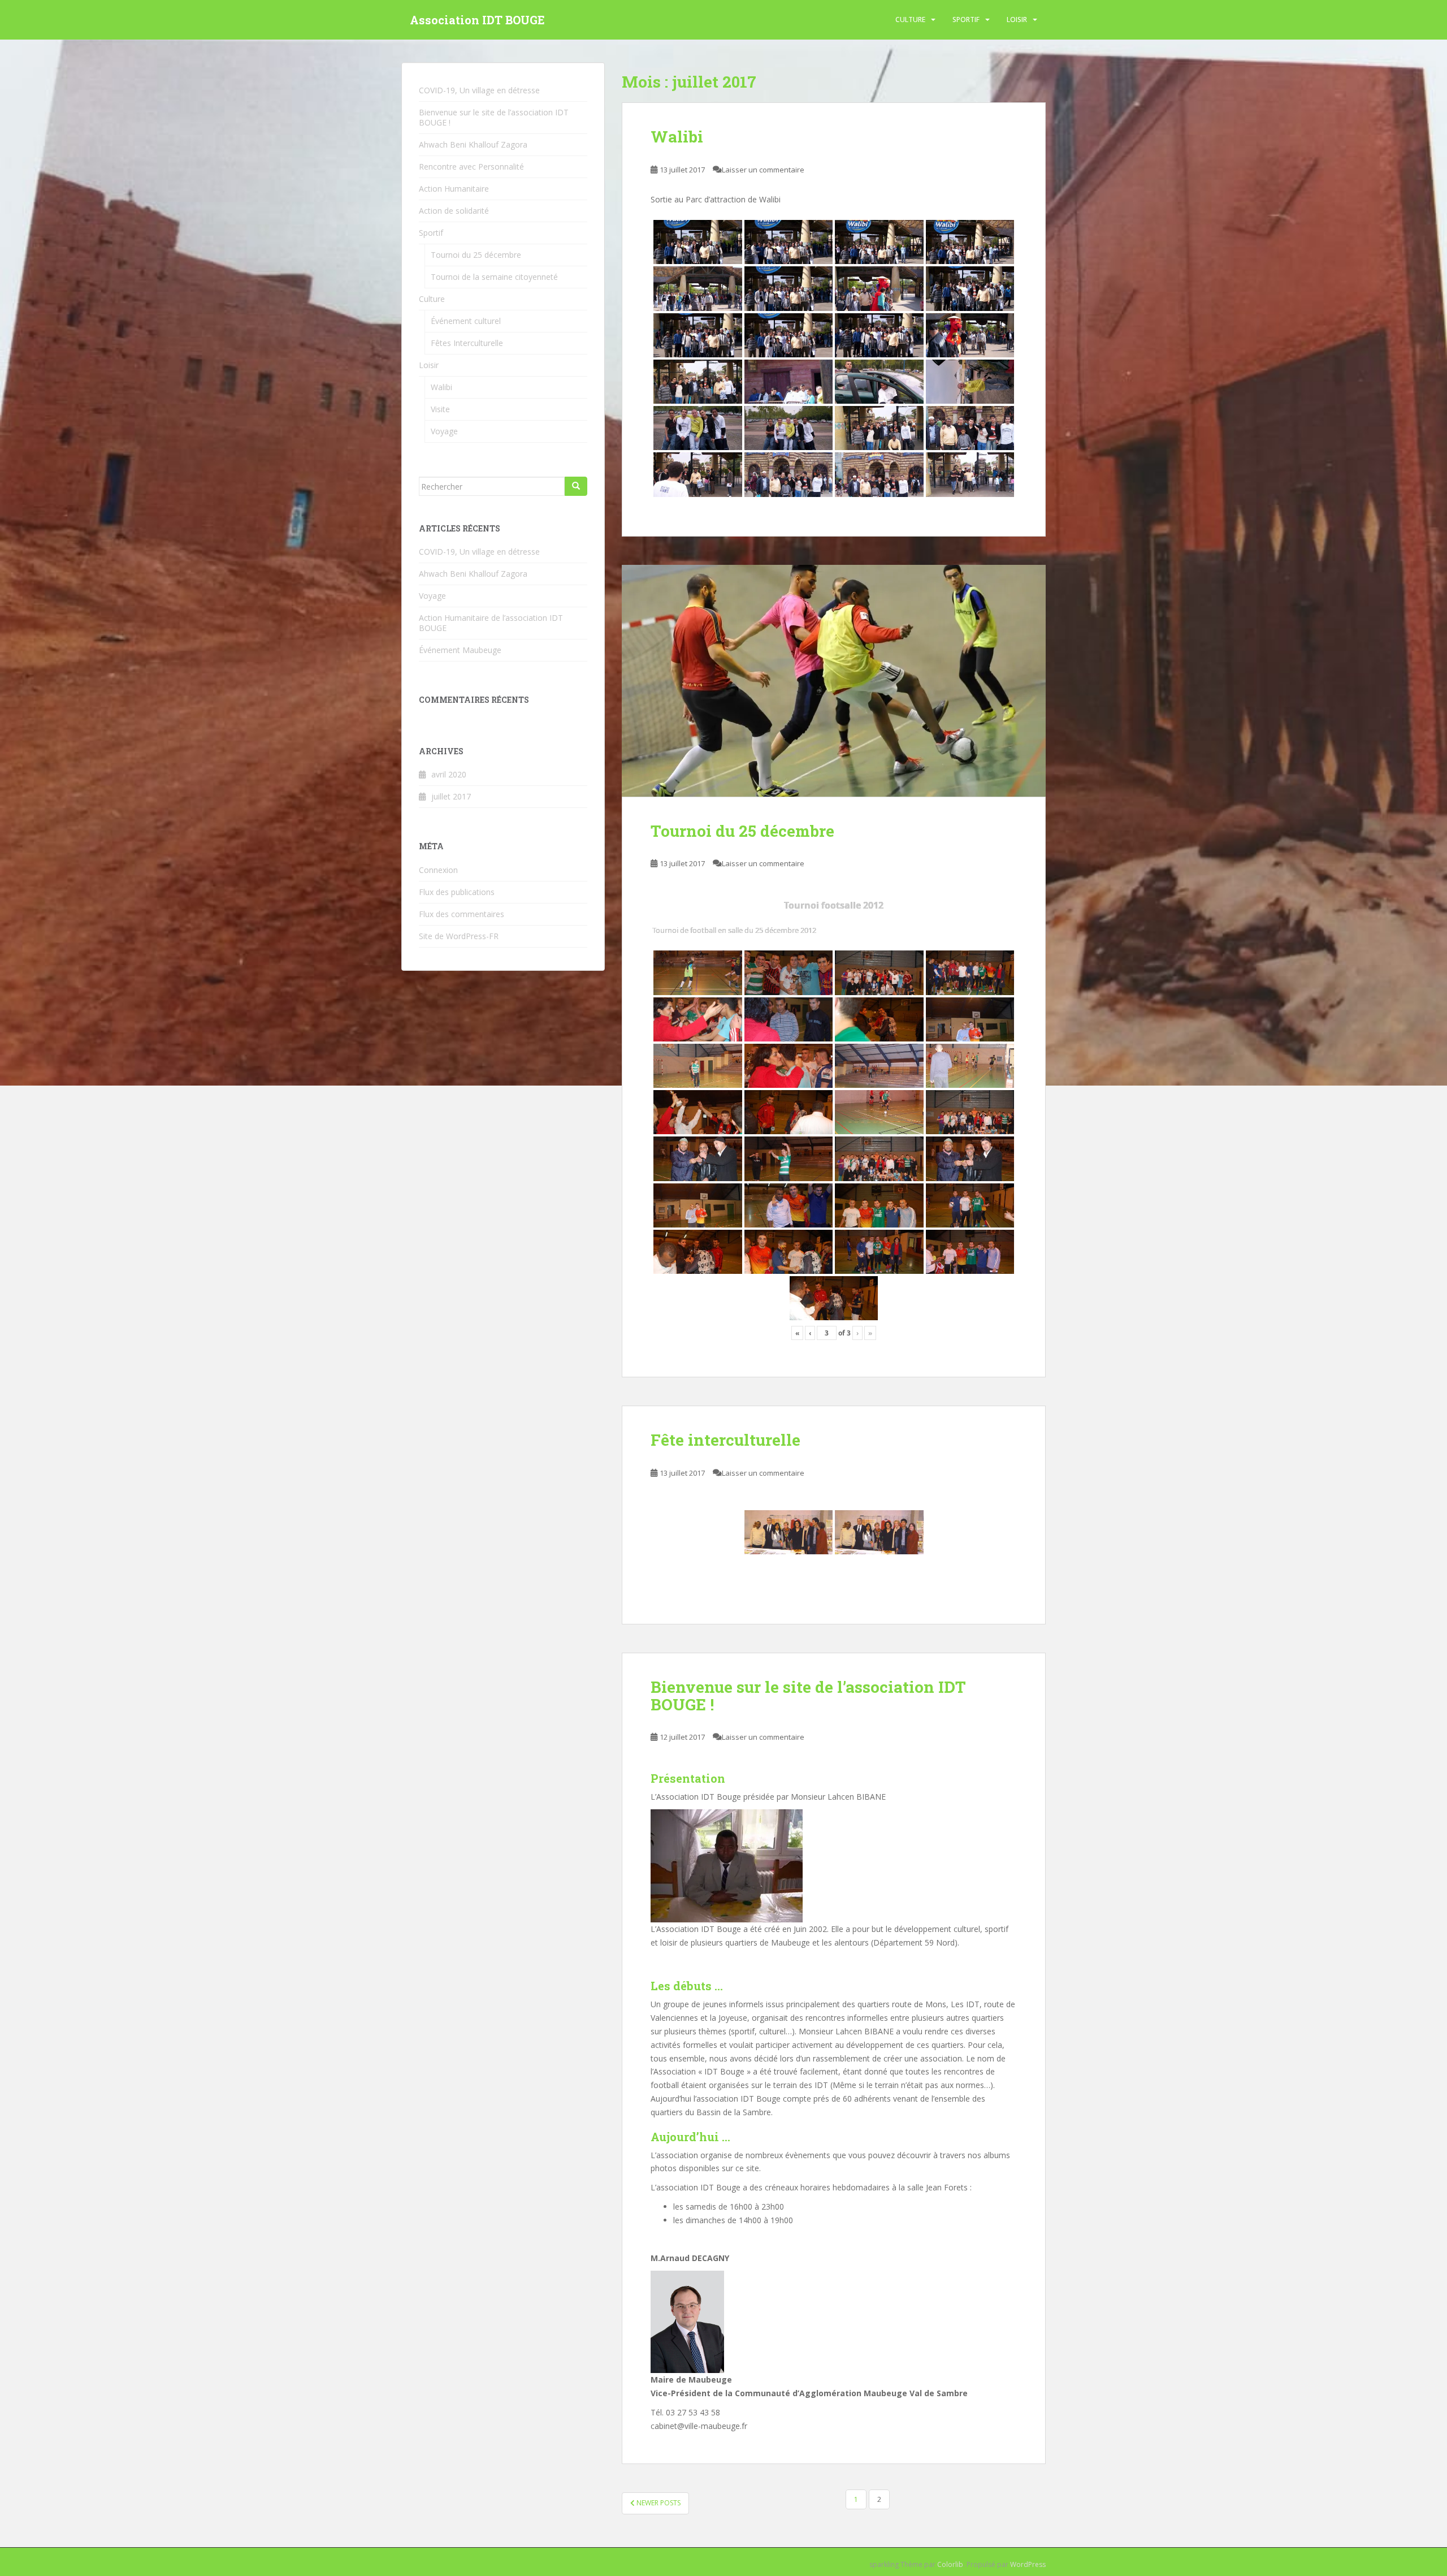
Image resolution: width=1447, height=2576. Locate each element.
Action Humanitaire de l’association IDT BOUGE (491, 623)
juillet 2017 (451, 796)
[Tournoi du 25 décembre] (834, 681)
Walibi (677, 137)
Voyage (444, 431)
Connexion (438, 870)
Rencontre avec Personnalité (471, 167)
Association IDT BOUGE (477, 20)
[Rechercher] (576, 486)
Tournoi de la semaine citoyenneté (494, 277)
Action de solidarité (454, 211)
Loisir (1017, 20)
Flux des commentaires (462, 914)
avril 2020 (449, 774)
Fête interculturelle (725, 1440)
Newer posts (658, 2503)
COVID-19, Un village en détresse (479, 90)
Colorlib (950, 2564)
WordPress (1028, 2564)
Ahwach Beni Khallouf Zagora (473, 144)
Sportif (966, 20)
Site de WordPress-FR (459, 936)
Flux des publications (457, 892)
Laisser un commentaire (763, 170)
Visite (440, 409)
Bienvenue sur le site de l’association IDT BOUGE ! (808, 1696)
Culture (910, 20)
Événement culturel (466, 321)
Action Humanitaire (454, 189)
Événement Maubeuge (460, 650)
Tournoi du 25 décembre (742, 831)
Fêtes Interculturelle (467, 343)
